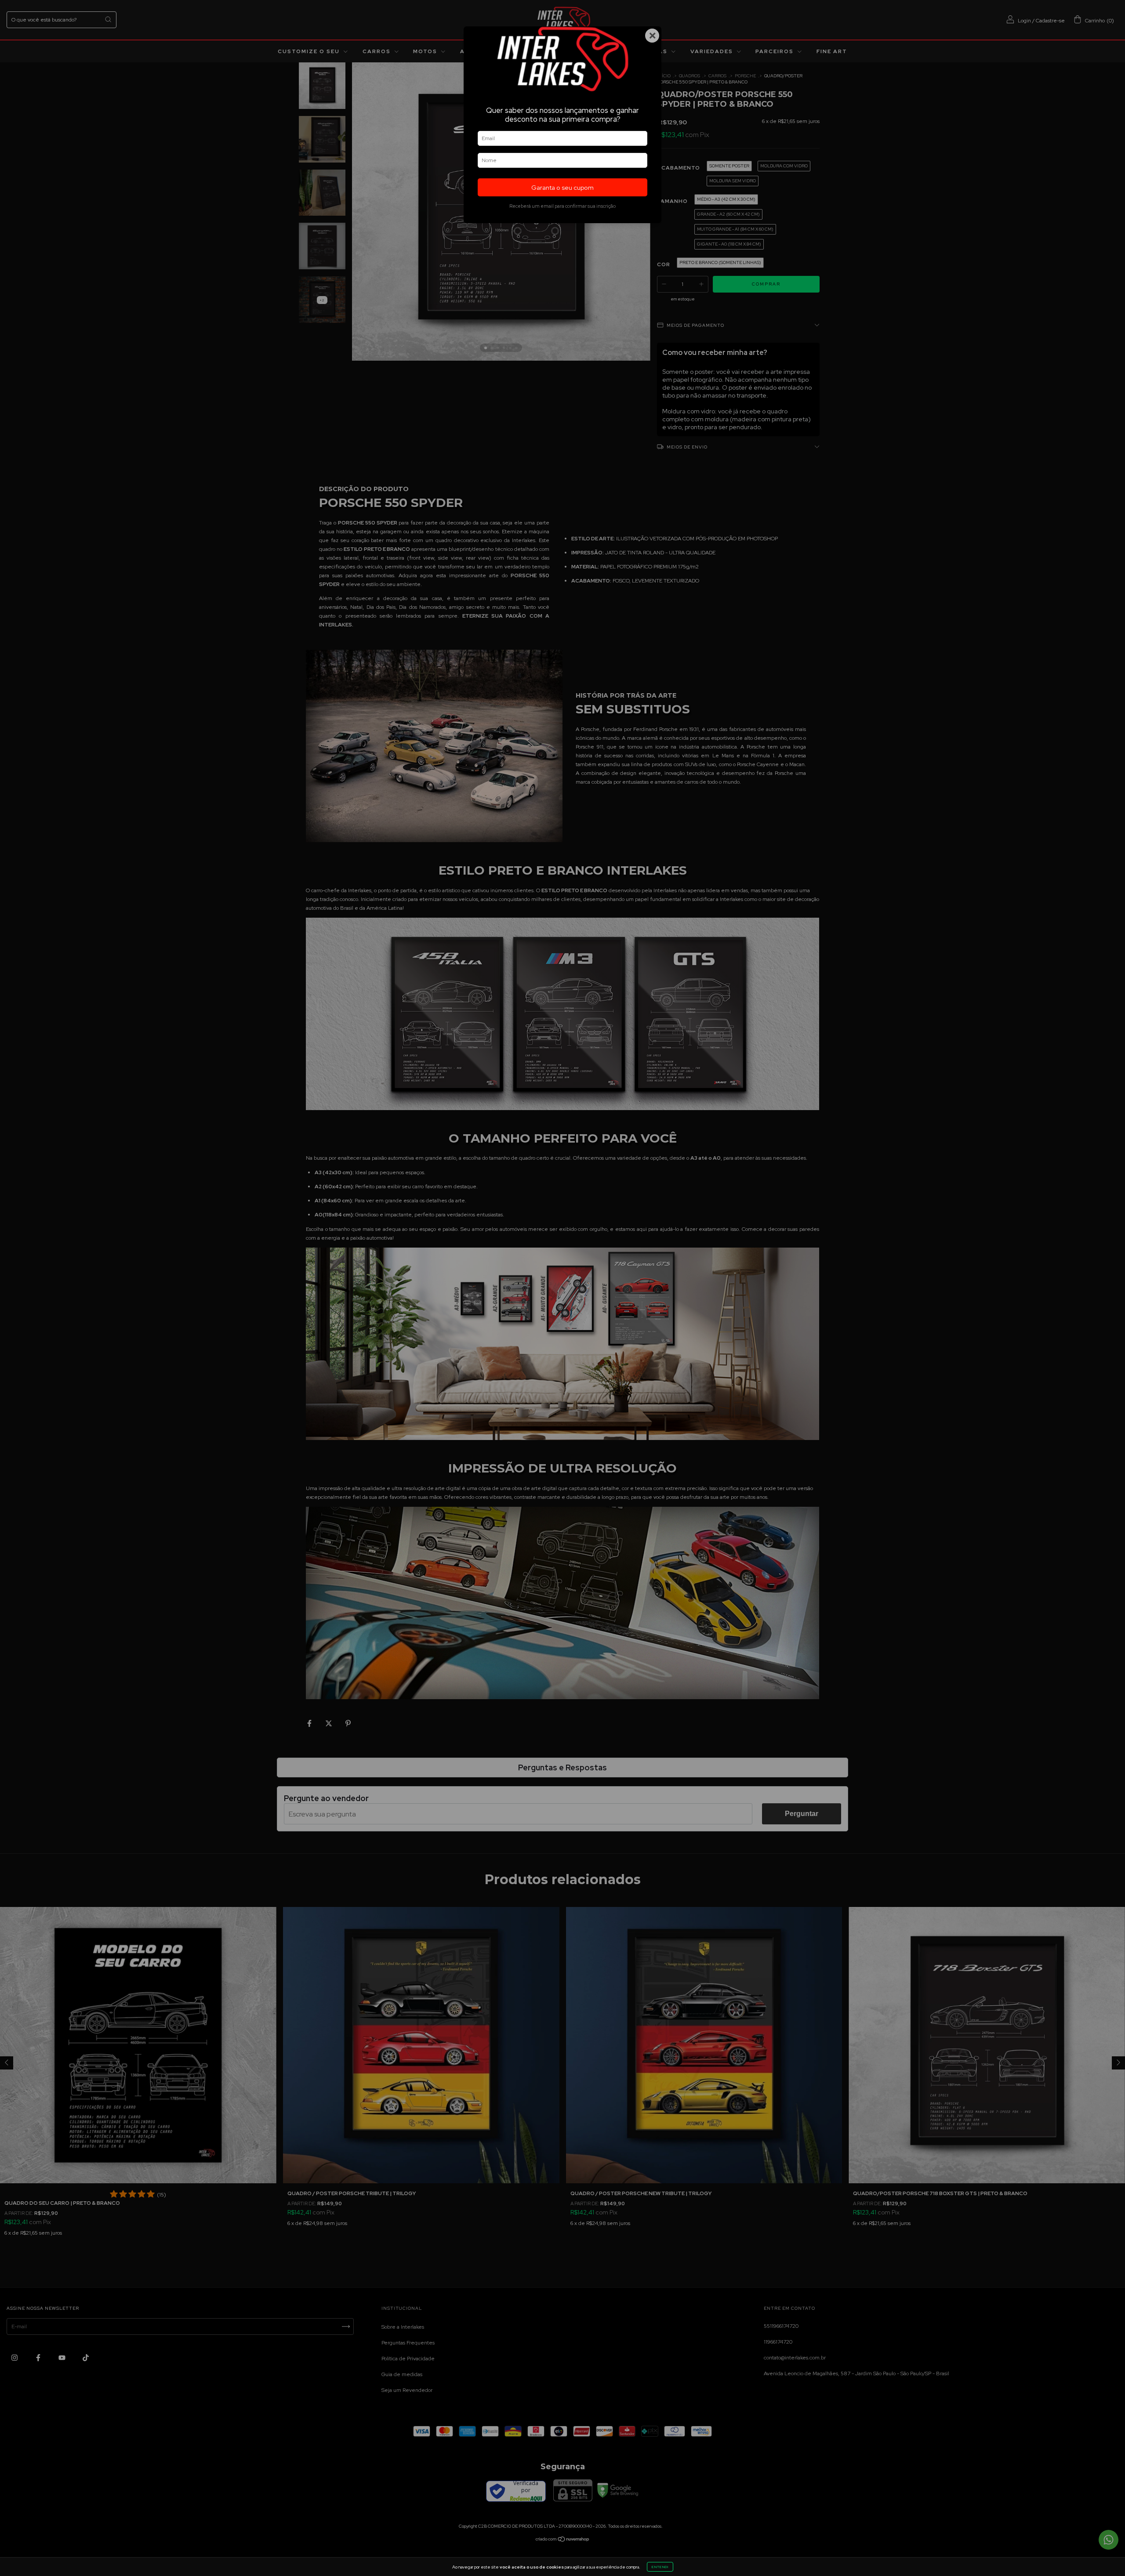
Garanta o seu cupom (562, 187)
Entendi (660, 2567)
